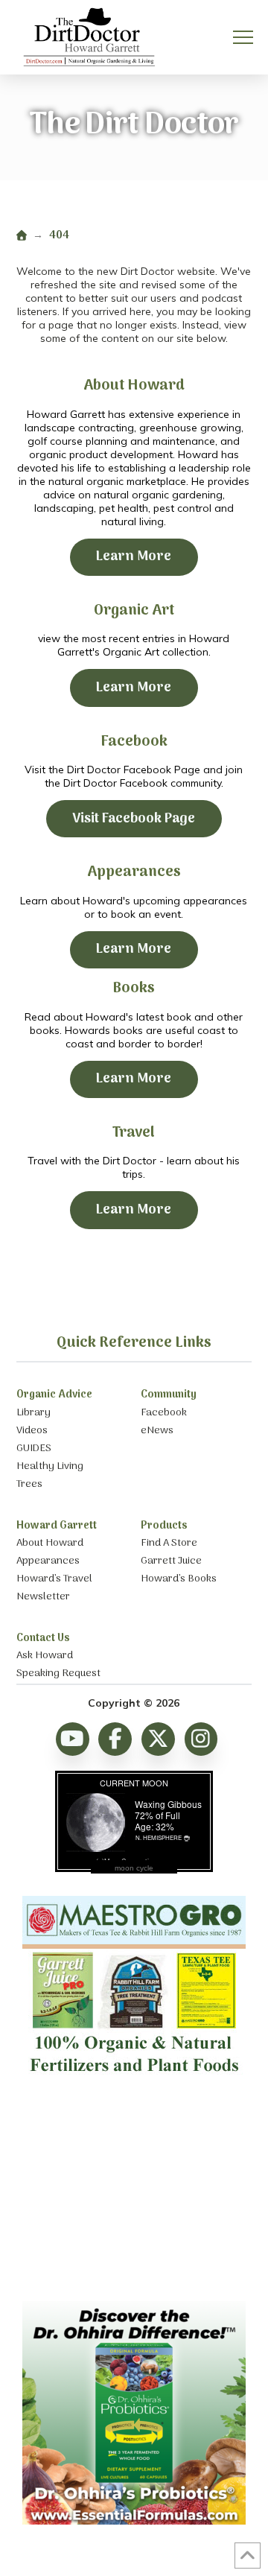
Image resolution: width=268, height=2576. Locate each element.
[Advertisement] (134, 2193)
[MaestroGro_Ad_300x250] (134, 2078)
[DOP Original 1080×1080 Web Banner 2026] (134, 2521)
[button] (243, 38)
